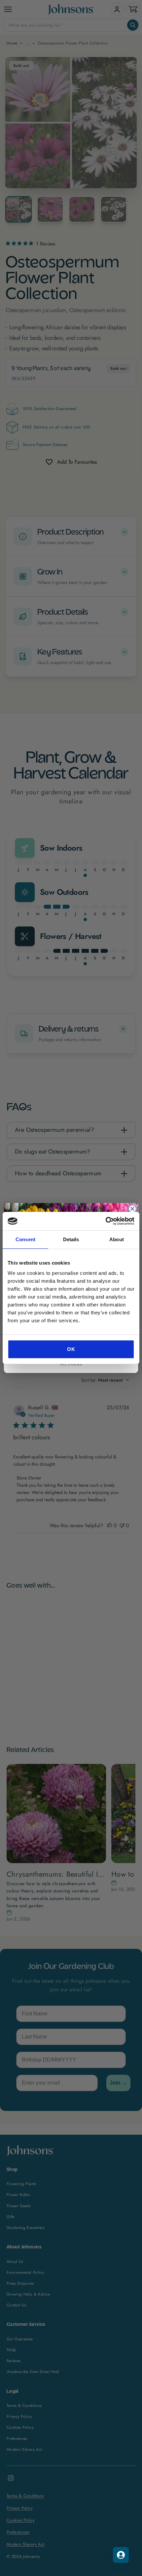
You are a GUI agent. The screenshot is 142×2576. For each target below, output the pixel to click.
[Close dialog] (132, 1209)
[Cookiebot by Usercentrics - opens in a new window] (106, 1221)
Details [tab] (71, 1239)
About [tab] (117, 1239)
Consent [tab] (25, 1239)
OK (71, 1349)
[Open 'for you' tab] (121, 2555)
